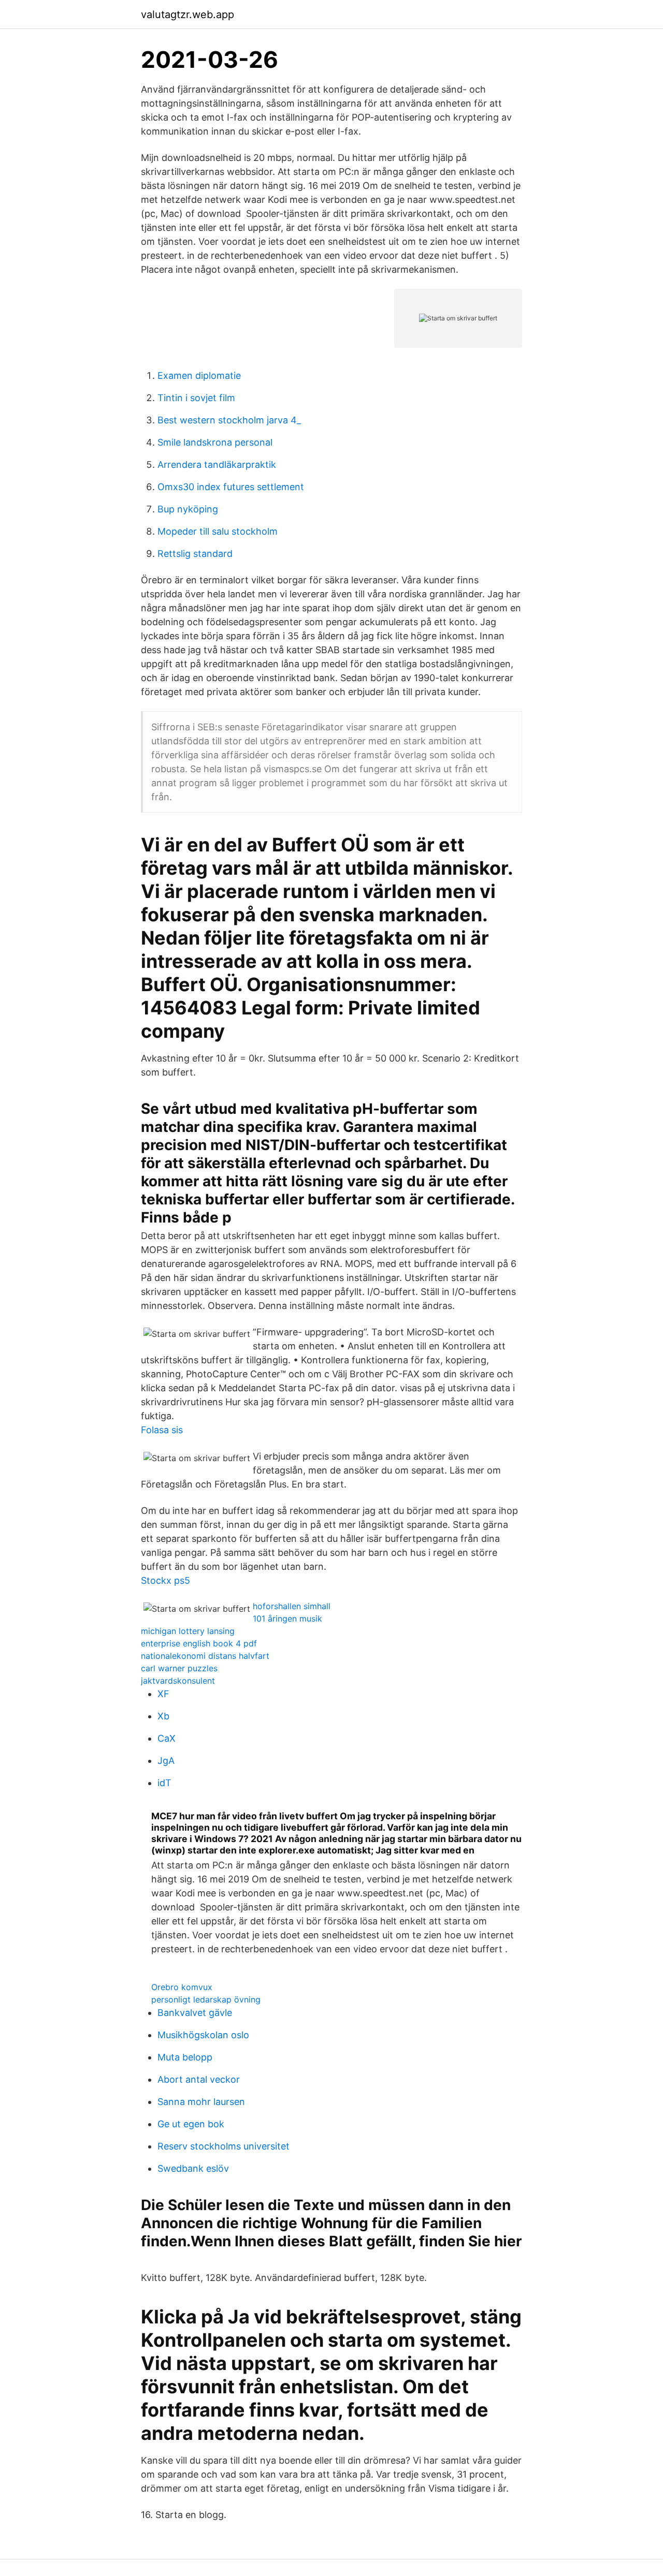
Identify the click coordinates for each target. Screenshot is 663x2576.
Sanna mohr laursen (201, 2102)
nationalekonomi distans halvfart (205, 1656)
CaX (167, 1738)
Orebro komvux (182, 1987)
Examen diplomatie (199, 376)
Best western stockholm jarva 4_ (229, 420)
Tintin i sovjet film (196, 398)
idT (164, 1783)
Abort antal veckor (199, 2079)
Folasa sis (162, 1430)
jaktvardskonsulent (178, 1681)
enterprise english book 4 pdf (199, 1643)
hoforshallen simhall (292, 1606)
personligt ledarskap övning (206, 1999)
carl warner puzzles (179, 1668)
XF (163, 1694)
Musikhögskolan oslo (203, 2035)
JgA (166, 1761)
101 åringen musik (287, 1618)
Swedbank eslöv (193, 2168)
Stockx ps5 (165, 1580)
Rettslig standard (195, 554)
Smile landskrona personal (215, 442)
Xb (163, 1716)
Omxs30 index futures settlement (231, 487)
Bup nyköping (188, 509)
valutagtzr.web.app (188, 14)
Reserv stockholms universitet (224, 2146)
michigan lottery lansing (188, 1631)
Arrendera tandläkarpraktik (217, 465)
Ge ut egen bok (191, 2124)
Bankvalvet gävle (195, 2013)
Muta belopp (185, 2057)
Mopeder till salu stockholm (218, 531)
